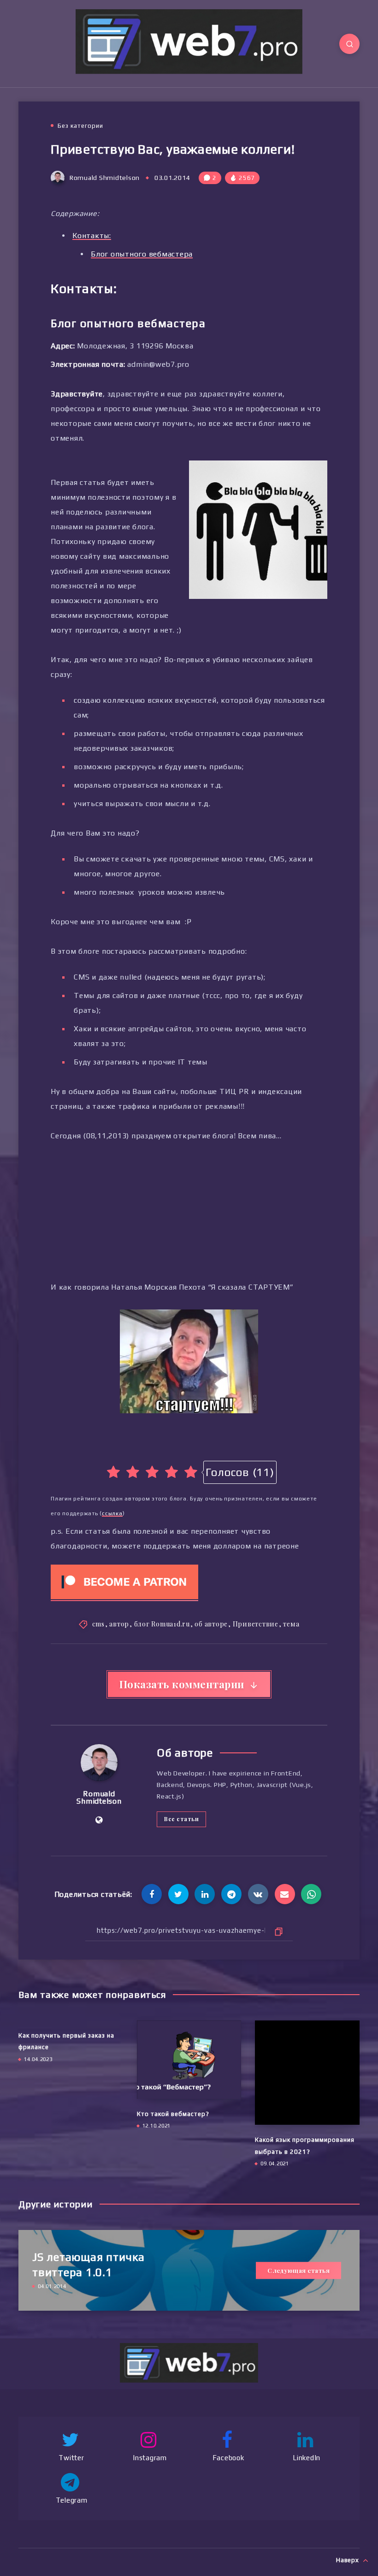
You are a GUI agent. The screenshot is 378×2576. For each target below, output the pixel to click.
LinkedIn (307, 2458)
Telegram (72, 2500)
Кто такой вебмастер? (173, 2114)
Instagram (150, 2458)
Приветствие (256, 1624)
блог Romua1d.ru (162, 1624)
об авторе (211, 1624)
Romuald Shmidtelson (99, 1797)
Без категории (80, 126)
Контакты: (92, 236)
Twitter (71, 2458)
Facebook (228, 2458)
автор (119, 1624)
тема (291, 1624)
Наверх (348, 2560)
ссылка (112, 1513)
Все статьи (181, 1819)
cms (98, 1624)
